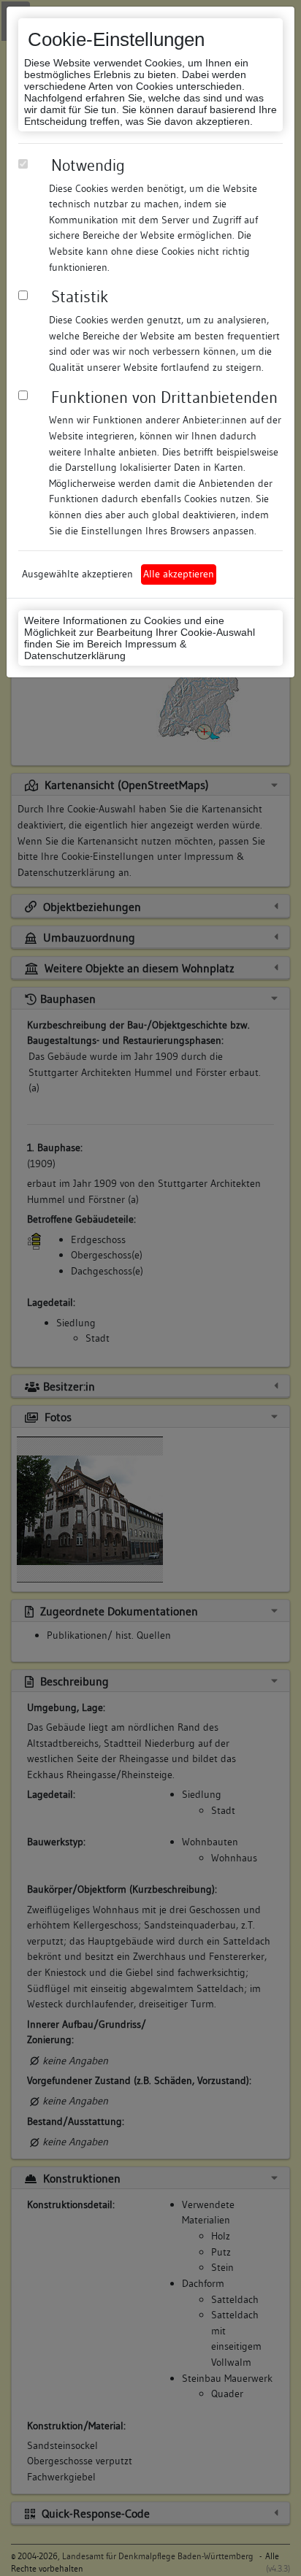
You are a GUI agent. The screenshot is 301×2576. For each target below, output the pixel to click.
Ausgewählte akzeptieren (77, 574)
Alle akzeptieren (179, 574)
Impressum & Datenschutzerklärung (105, 650)
